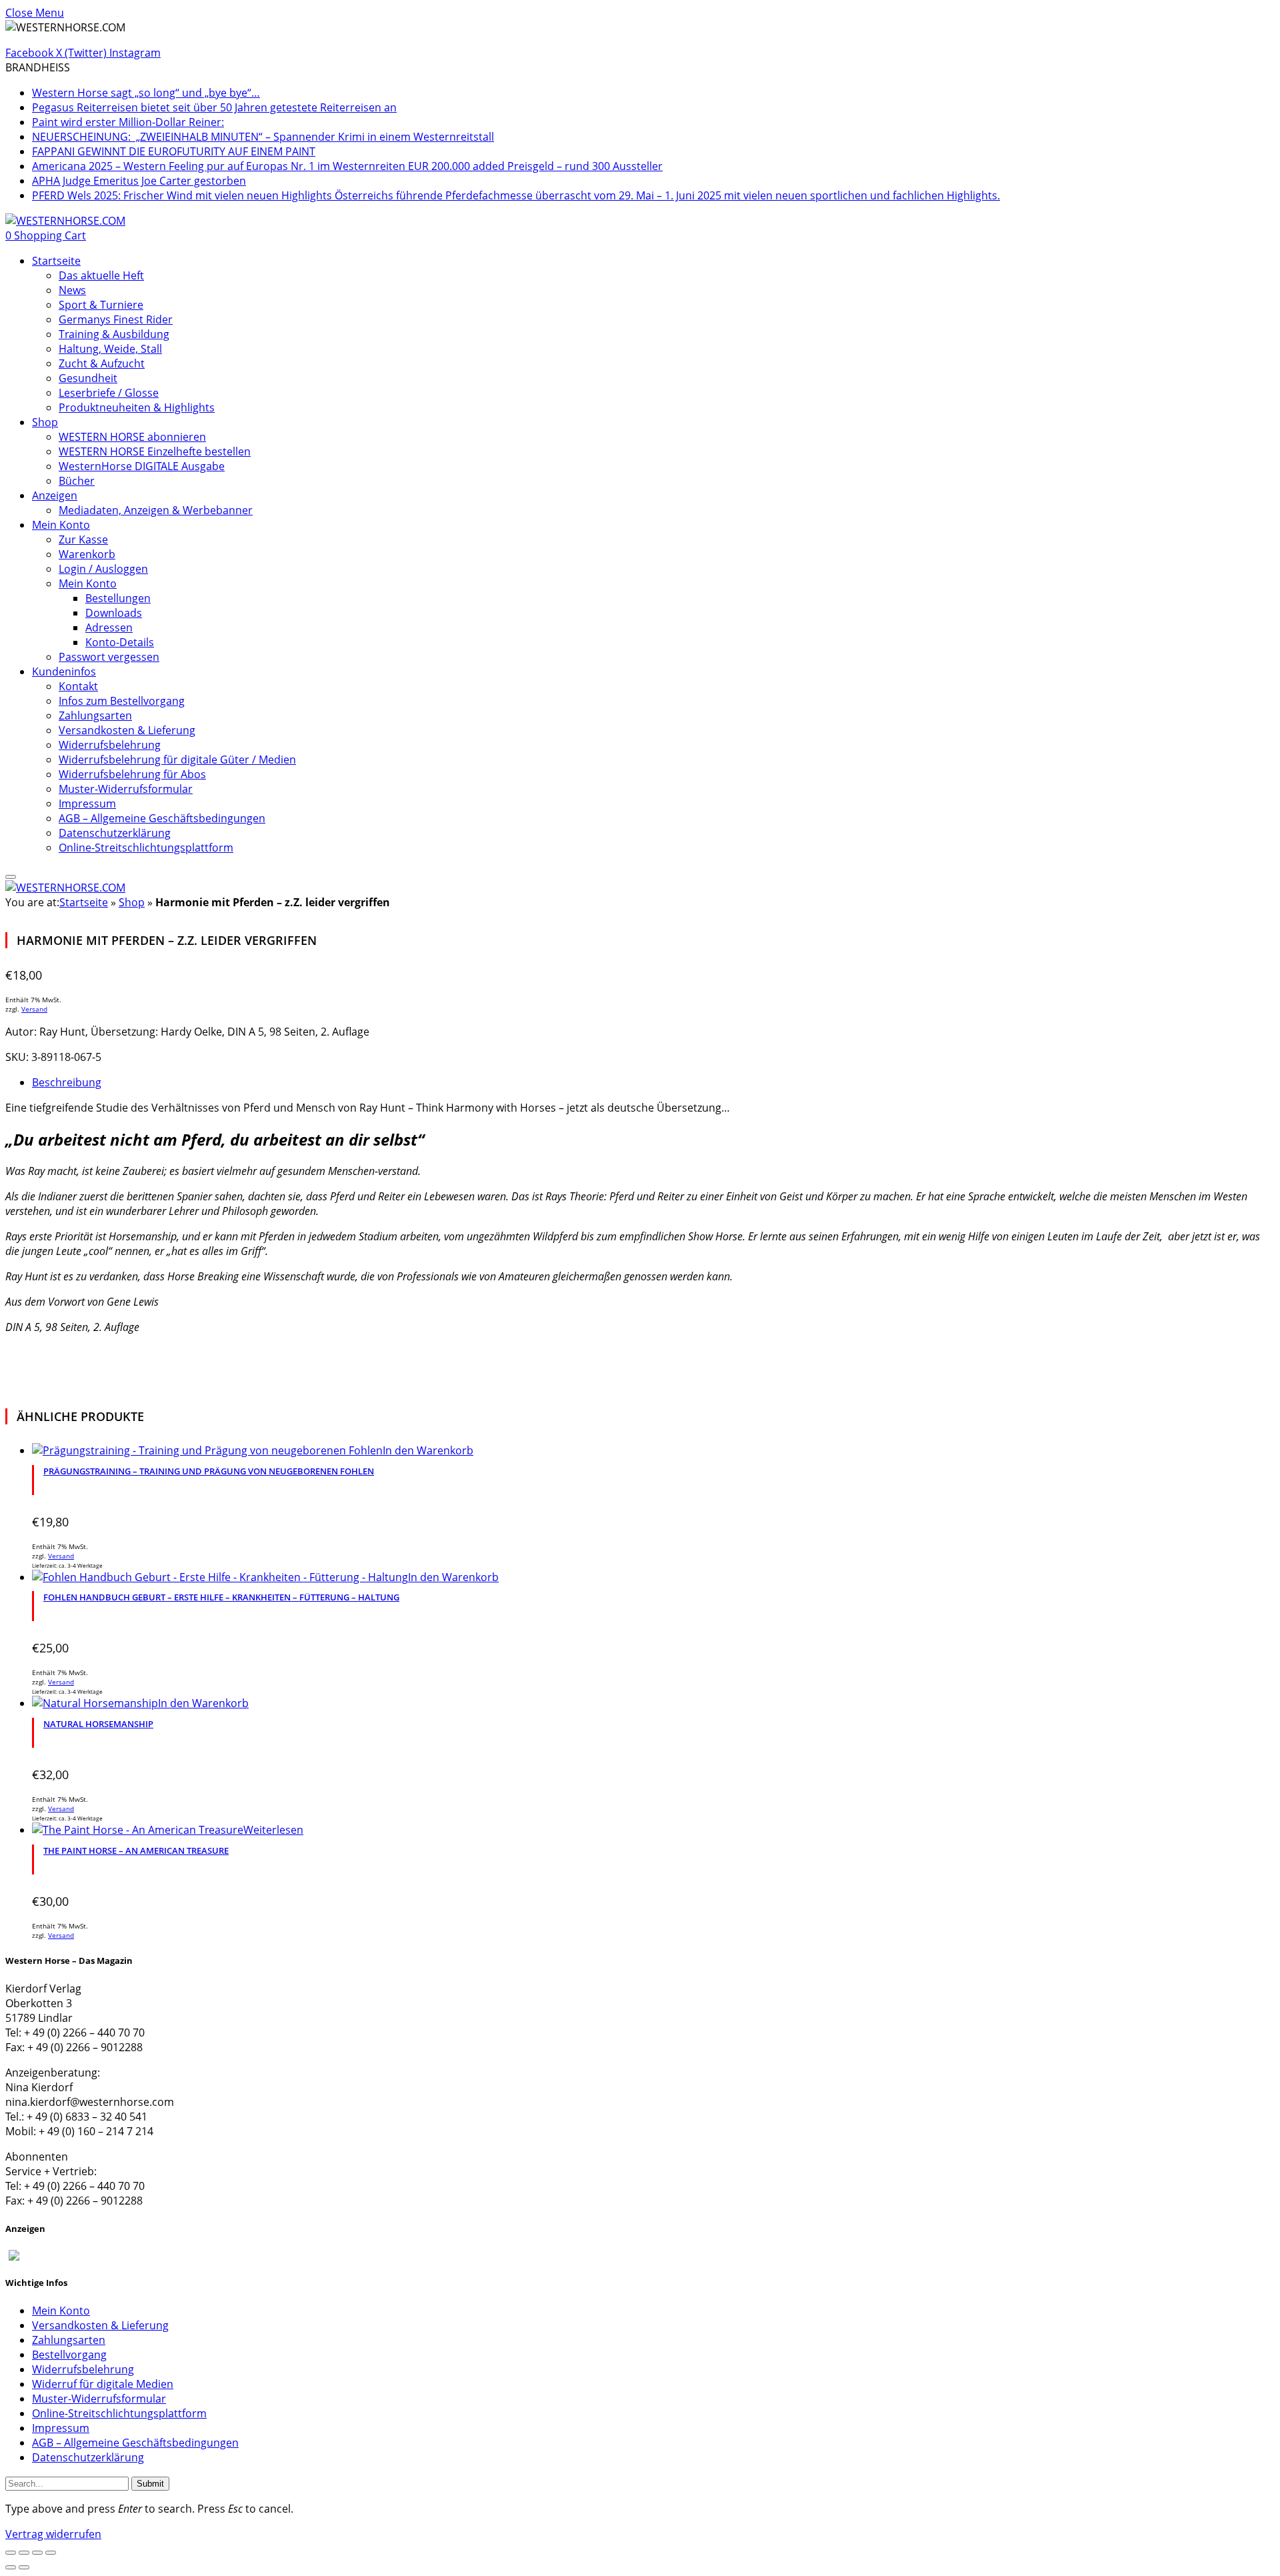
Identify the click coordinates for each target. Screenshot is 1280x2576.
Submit (150, 2484)
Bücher (77, 481)
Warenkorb (87, 554)
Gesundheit (88, 378)
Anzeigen (55, 495)
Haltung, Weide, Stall (110, 349)
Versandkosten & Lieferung (127, 730)
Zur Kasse (83, 539)
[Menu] (11, 877)
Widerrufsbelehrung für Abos (132, 774)
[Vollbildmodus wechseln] (24, 2553)
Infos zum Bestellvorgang (122, 701)
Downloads (114, 613)
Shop (45, 422)
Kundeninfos (64, 672)
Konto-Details (120, 642)
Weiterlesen (273, 1830)
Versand (34, 1009)
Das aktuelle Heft (101, 275)
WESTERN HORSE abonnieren (132, 437)
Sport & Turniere (101, 305)
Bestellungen (118, 598)
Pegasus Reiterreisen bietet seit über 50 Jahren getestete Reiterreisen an (214, 107)
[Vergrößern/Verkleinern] (11, 2553)
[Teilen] (37, 2553)
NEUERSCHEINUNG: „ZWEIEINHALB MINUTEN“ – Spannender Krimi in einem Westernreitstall (263, 137)
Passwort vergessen (109, 657)
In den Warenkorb (428, 1450)
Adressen (109, 627)
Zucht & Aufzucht (102, 363)
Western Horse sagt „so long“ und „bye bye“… (146, 93)
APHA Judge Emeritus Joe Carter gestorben (139, 181)
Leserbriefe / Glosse (109, 393)
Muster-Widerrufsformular (126, 789)
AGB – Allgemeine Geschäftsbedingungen (162, 818)
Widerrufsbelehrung (110, 745)
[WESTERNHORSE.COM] (65, 221)
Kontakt (78, 686)
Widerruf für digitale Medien (103, 2384)
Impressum (87, 804)
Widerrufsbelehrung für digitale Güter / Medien (177, 760)
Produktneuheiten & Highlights (137, 407)
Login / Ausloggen (103, 569)
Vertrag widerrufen (53, 2534)
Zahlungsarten (95, 716)
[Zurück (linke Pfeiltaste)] (11, 2567)
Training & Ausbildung (114, 334)
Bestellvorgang (69, 2355)
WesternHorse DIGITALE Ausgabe (142, 466)
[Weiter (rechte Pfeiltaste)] (24, 2567)
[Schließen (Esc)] (51, 2553)
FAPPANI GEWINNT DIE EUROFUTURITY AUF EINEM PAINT (174, 151)
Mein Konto (61, 525)
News (72, 290)
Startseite (56, 261)
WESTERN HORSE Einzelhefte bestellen (155, 451)
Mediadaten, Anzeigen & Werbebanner (156, 510)
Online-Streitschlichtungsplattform (146, 848)
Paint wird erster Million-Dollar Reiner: (128, 122)
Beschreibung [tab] (67, 1082)
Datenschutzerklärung (115, 833)
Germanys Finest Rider (116, 319)
